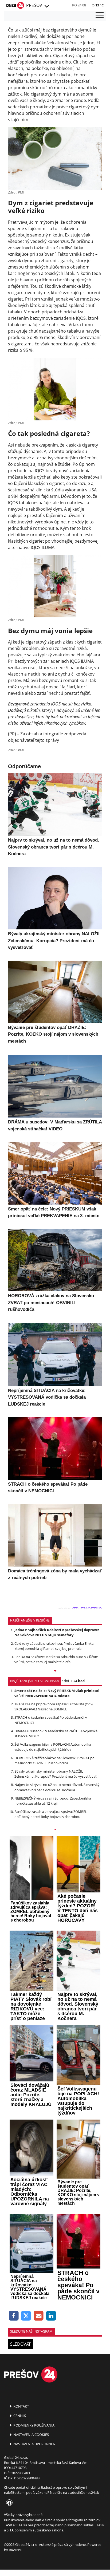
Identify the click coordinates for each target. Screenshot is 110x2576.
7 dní (65, 1681)
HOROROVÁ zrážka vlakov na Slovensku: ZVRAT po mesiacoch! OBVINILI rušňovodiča (54, 1760)
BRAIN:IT (16, 2550)
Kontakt (21, 2406)
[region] (46, 6)
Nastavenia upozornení (35, 2444)
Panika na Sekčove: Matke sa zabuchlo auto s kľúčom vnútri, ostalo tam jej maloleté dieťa (56, 1659)
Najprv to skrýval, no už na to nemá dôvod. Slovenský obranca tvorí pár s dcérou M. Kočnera (57, 1787)
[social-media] (8, 2503)
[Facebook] (14, 2316)
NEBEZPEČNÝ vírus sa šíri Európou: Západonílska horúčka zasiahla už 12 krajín (53, 1801)
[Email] (39, 2316)
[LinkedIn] (51, 2316)
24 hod (79, 1681)
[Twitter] (26, 2316)
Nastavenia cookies (31, 2435)
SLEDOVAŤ (20, 2344)
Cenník (19, 2416)
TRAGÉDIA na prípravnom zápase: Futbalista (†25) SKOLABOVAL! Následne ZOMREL (54, 1707)
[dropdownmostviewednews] (55, 1671)
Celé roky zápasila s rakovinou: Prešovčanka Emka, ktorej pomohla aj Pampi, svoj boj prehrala (54, 1646)
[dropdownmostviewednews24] (55, 1830)
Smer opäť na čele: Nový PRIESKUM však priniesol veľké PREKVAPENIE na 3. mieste (57, 1693)
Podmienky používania (34, 2425)
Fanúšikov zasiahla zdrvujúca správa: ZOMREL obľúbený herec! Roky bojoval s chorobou (51, 1814)
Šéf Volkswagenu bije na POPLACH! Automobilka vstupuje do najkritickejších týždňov (53, 1747)
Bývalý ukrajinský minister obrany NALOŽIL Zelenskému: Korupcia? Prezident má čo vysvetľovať (56, 1774)
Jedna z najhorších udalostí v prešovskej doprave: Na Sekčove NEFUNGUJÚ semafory (57, 1632)
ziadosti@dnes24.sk (83, 2492)
